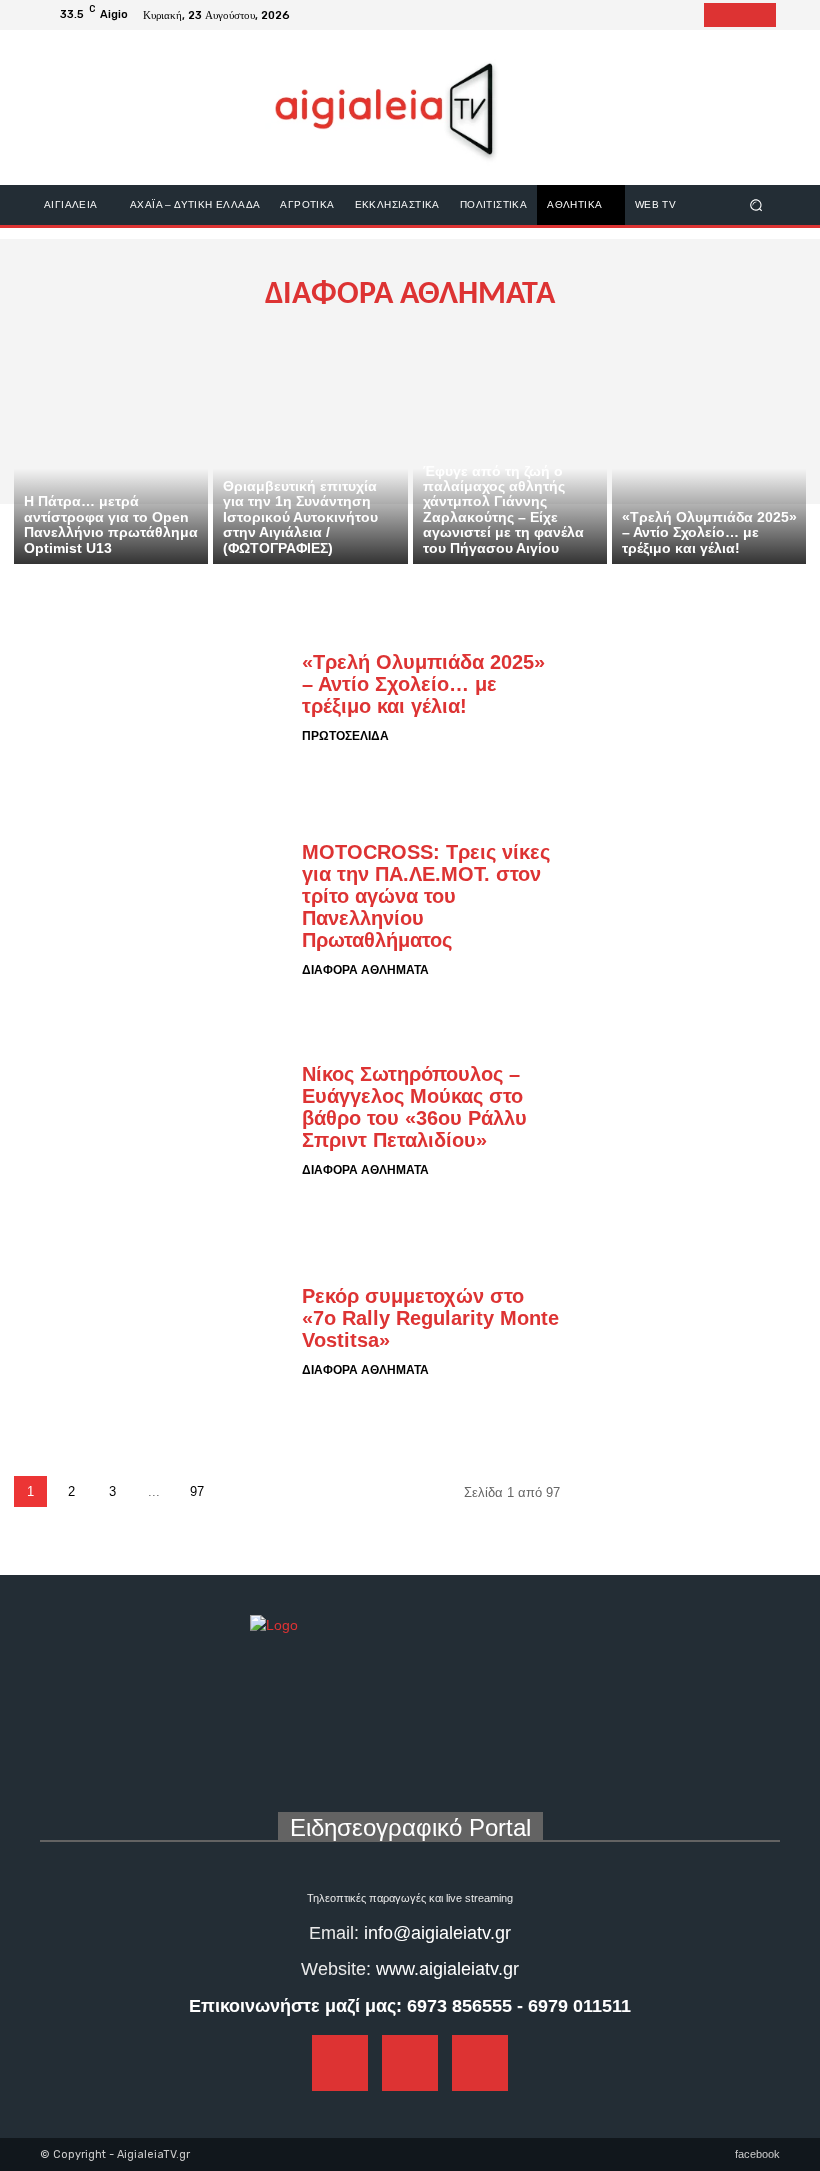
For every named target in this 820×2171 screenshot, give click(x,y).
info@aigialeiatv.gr (437, 1933)
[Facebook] (716, 15)
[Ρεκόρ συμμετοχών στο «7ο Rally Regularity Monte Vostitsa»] (150, 1332)
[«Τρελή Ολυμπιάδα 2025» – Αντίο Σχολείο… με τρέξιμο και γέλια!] (709, 447)
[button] (756, 204)
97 (197, 1491)
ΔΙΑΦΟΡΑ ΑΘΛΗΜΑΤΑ (365, 970)
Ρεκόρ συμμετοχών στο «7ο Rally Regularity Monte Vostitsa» (430, 1318)
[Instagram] (740, 15)
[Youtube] (764, 15)
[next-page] (239, 1491)
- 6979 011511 (574, 2006)
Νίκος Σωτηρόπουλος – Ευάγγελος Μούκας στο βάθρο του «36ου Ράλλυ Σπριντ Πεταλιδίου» (414, 1107)
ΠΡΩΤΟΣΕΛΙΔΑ (345, 736)
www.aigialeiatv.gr (447, 1969)
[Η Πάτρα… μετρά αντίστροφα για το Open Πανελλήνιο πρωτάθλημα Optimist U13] (111, 447)
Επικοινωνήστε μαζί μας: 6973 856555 (350, 2006)
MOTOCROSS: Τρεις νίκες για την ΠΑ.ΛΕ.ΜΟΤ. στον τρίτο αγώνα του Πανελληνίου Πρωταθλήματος (426, 896)
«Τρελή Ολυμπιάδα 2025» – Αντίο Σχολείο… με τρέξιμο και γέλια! (423, 684)
